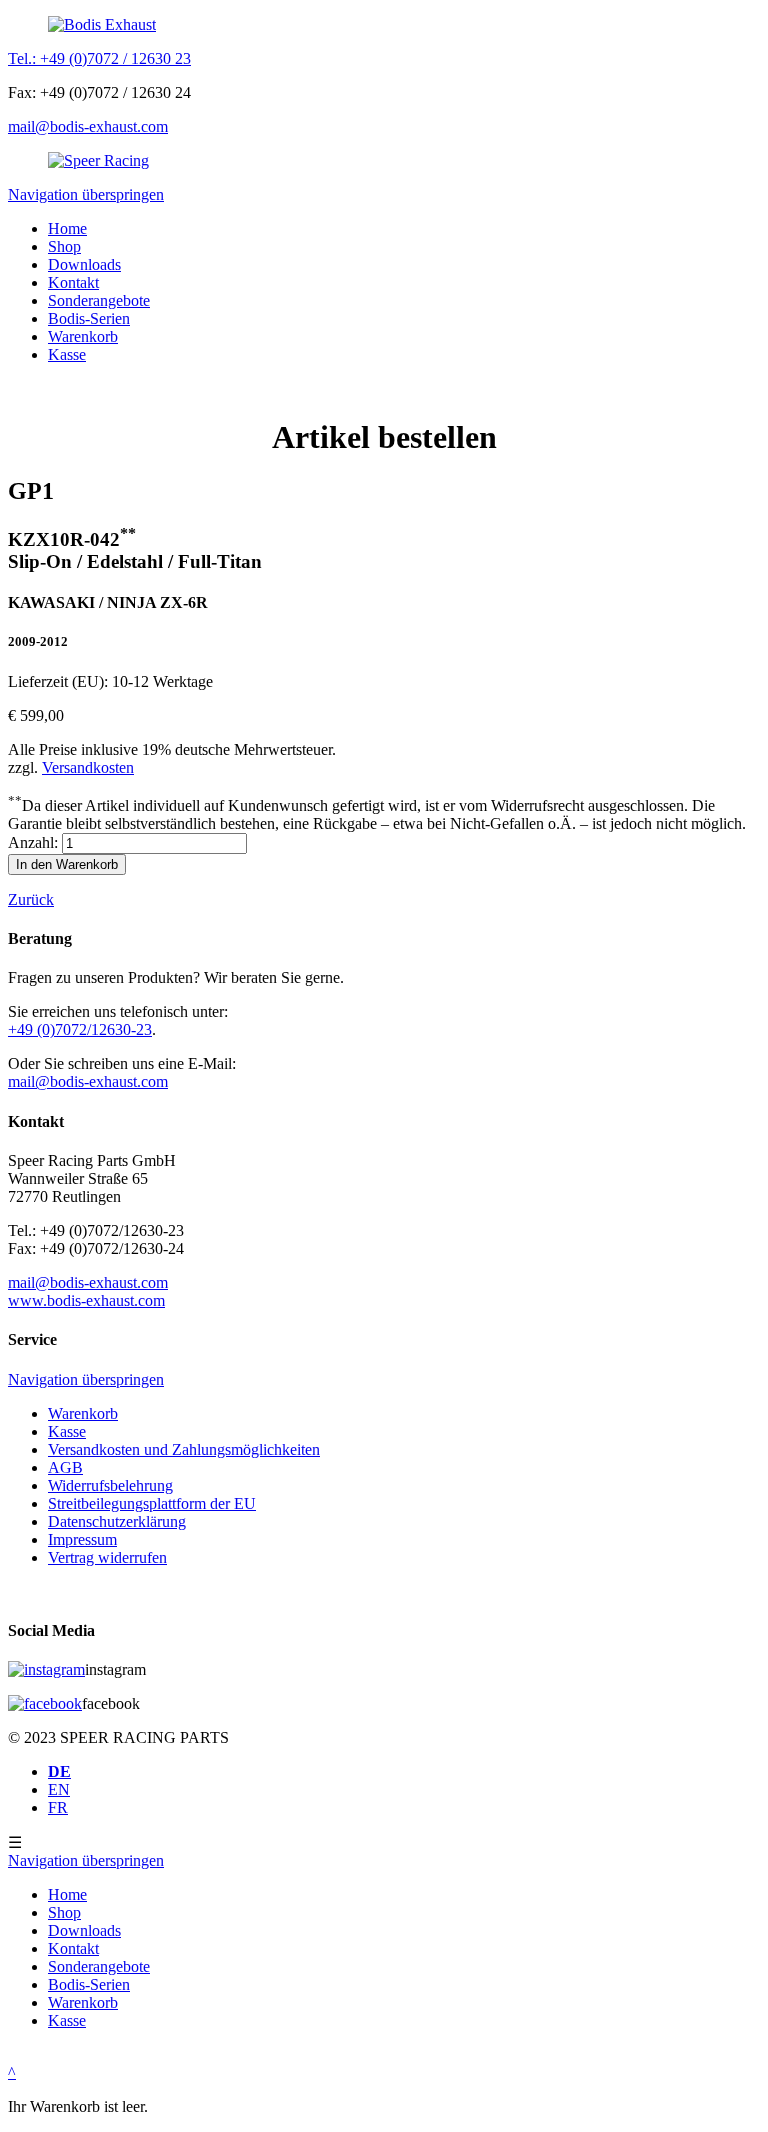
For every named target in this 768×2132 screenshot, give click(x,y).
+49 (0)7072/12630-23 (80, 1029)
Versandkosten (88, 767)
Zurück (31, 899)
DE (59, 1771)
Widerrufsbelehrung (110, 1485)
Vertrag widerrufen (107, 1557)
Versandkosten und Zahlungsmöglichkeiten (184, 1449)
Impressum (82, 1539)
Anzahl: (33, 842)
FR (58, 1807)
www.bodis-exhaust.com (86, 1300)
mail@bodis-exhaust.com (88, 126)
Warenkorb (83, 1413)
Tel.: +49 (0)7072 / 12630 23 (99, 58)
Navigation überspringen (86, 194)
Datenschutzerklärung (117, 1521)
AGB (65, 1467)
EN (59, 1789)
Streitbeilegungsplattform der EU (152, 1503)
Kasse (67, 1431)
